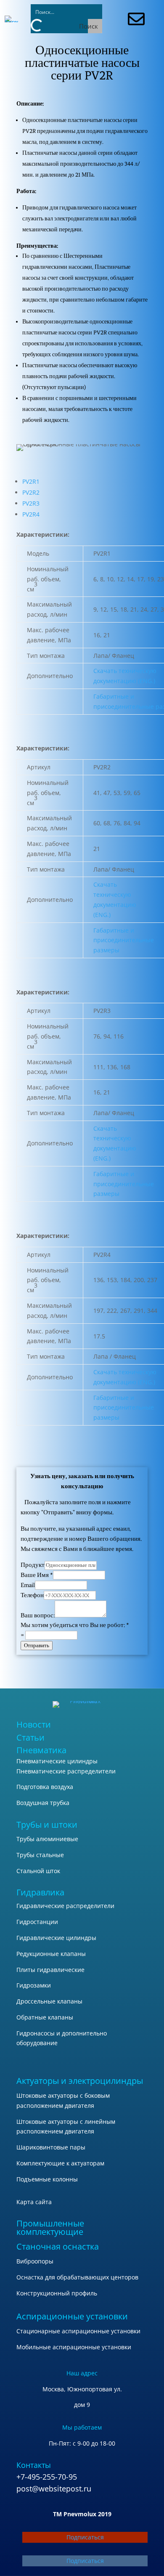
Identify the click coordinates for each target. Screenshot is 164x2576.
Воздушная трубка (43, 1803)
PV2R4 (31, 514)
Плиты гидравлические (50, 1970)
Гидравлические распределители (65, 1906)
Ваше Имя (37, 1575)
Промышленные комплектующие (50, 2227)
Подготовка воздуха (45, 1787)
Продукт (33, 1565)
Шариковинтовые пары (51, 2147)
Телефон (32, 1595)
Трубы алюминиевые (47, 1839)
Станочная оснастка (58, 2246)
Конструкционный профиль (57, 2293)
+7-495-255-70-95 (47, 2477)
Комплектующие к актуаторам (60, 2163)
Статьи (30, 1737)
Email (28, 1585)
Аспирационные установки (72, 2316)
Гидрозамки (34, 1985)
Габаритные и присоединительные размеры (124, 940)
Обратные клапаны (45, 2017)
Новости (34, 1724)
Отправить (37, 1645)
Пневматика (41, 1750)
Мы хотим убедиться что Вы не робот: (75, 1625)
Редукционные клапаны (51, 1954)
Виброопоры (35, 2261)
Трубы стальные (40, 1855)
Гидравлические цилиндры (56, 1938)
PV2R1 (31, 481)
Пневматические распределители (66, 1771)
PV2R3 (31, 503)
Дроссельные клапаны (49, 2001)
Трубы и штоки (47, 1825)
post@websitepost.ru (54, 2489)
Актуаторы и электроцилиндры (80, 2081)
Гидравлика (40, 1892)
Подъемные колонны (47, 2179)
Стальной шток (38, 1871)
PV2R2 (31, 492)
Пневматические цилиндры (57, 1761)
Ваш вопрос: (38, 1615)
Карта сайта (34, 2202)
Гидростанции (37, 1922)
